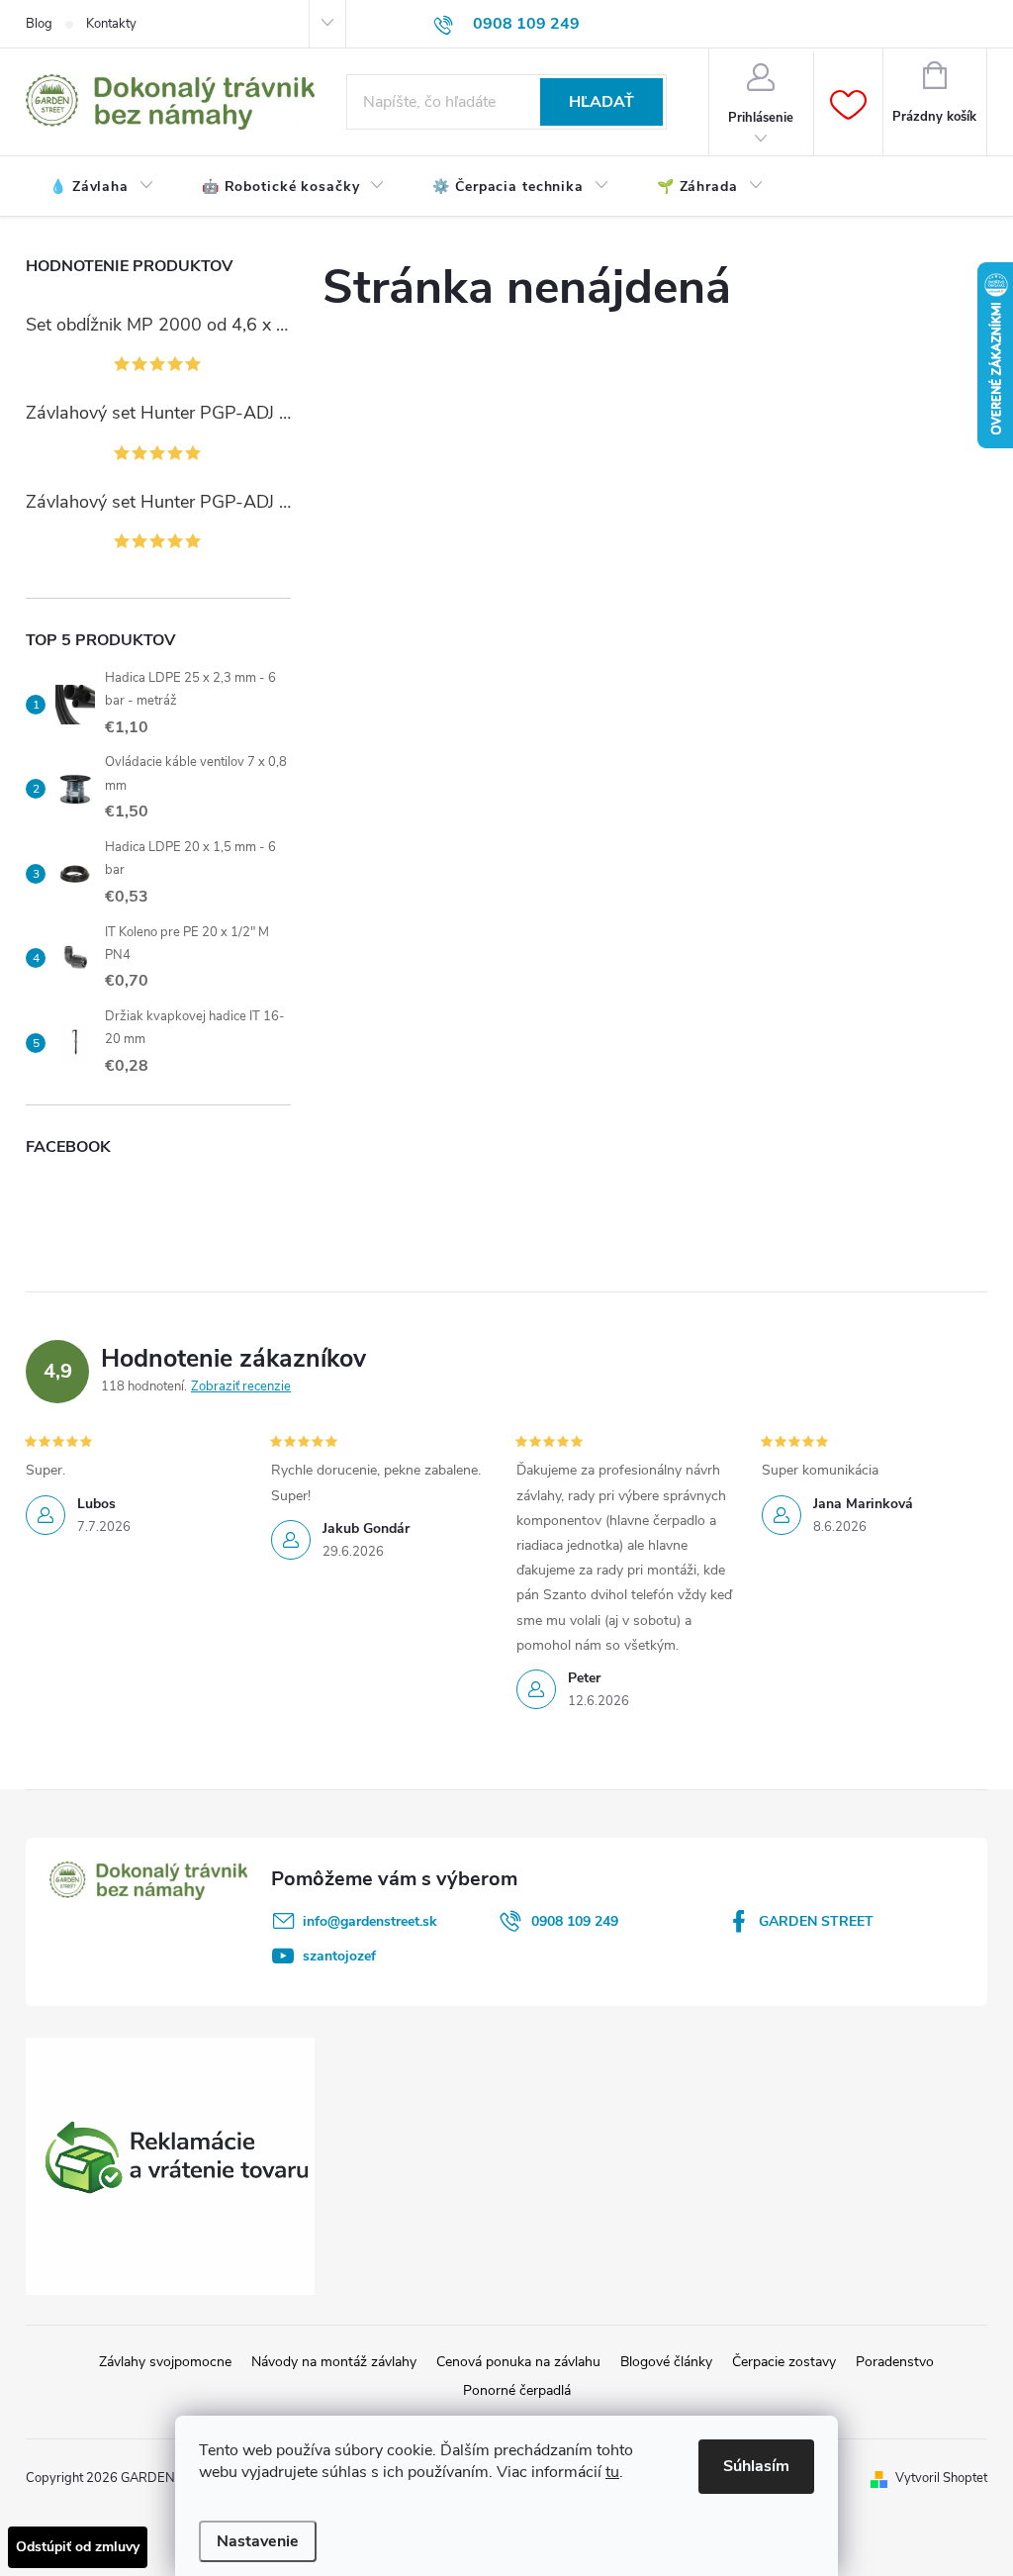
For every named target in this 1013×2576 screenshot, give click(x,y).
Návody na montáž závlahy (334, 2362)
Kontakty (111, 24)
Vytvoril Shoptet (941, 2478)
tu (612, 2472)
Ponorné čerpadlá (517, 2390)
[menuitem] (102, 187)
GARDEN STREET (816, 1921)
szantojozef (339, 1956)
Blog (39, 24)
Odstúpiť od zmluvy (78, 2547)
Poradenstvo (895, 2362)
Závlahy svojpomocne (165, 2362)
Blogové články (666, 2362)
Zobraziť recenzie (241, 1386)
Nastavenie (258, 2541)
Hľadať (601, 102)
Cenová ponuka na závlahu (518, 2362)
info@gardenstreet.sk (370, 1921)
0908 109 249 (575, 1921)
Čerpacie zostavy (784, 2362)
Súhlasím (756, 2466)
